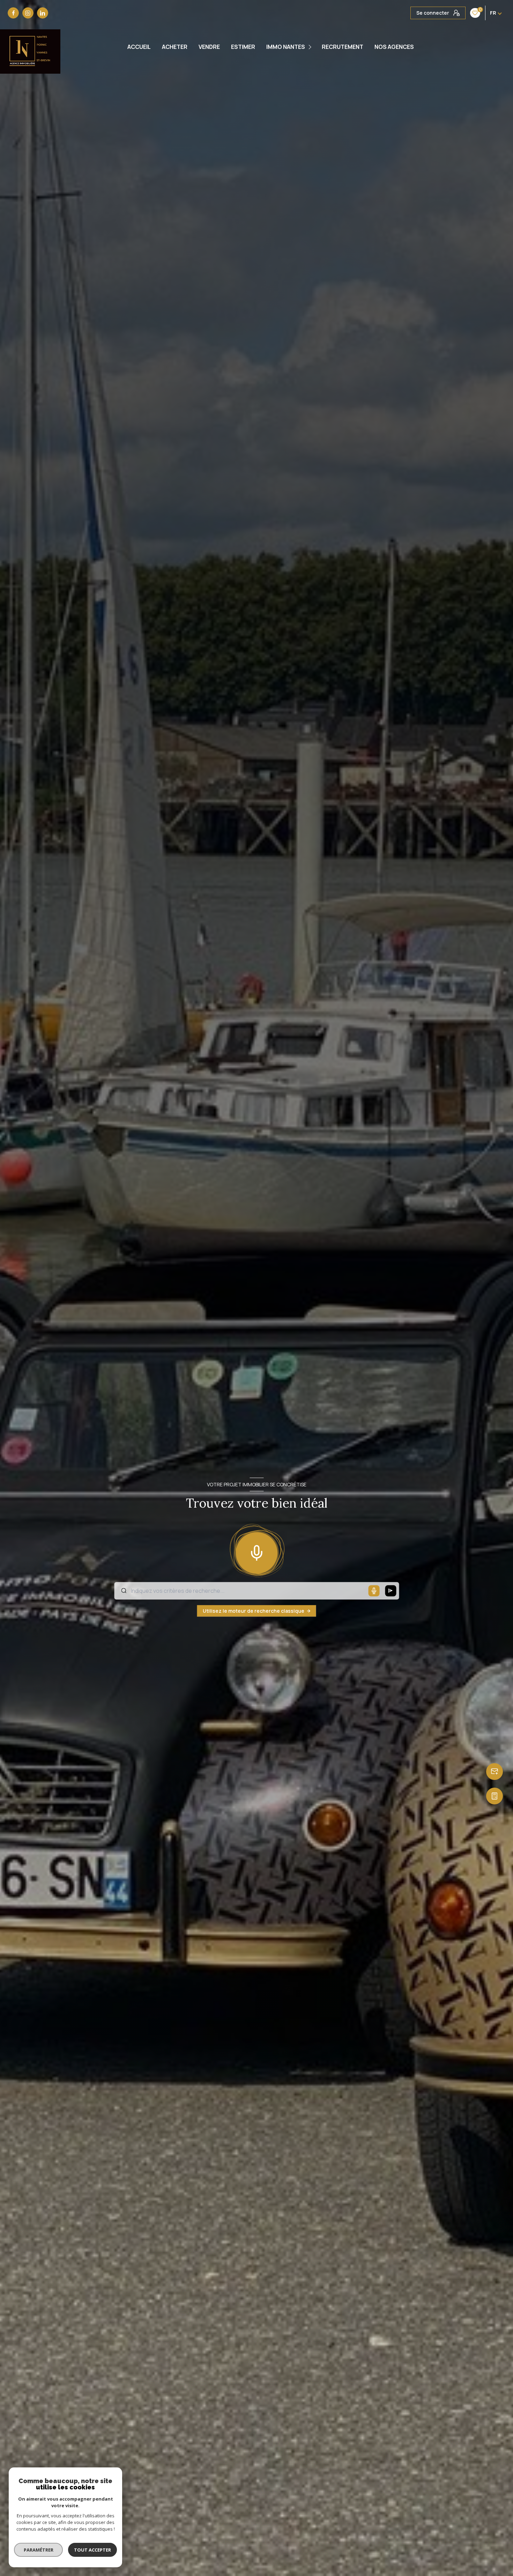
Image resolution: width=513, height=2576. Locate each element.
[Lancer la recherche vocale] (256, 1551)
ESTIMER (243, 47)
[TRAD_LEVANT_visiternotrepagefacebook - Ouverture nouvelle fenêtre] (13, 13)
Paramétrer (39, 2550)
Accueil (139, 47)
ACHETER (175, 47)
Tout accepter (92, 2550)
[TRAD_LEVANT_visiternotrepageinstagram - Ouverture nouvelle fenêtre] (28, 13)
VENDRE (209, 47)
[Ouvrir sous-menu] (311, 47)
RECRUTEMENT (343, 47)
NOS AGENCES (394, 47)
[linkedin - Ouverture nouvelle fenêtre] (43, 13)
